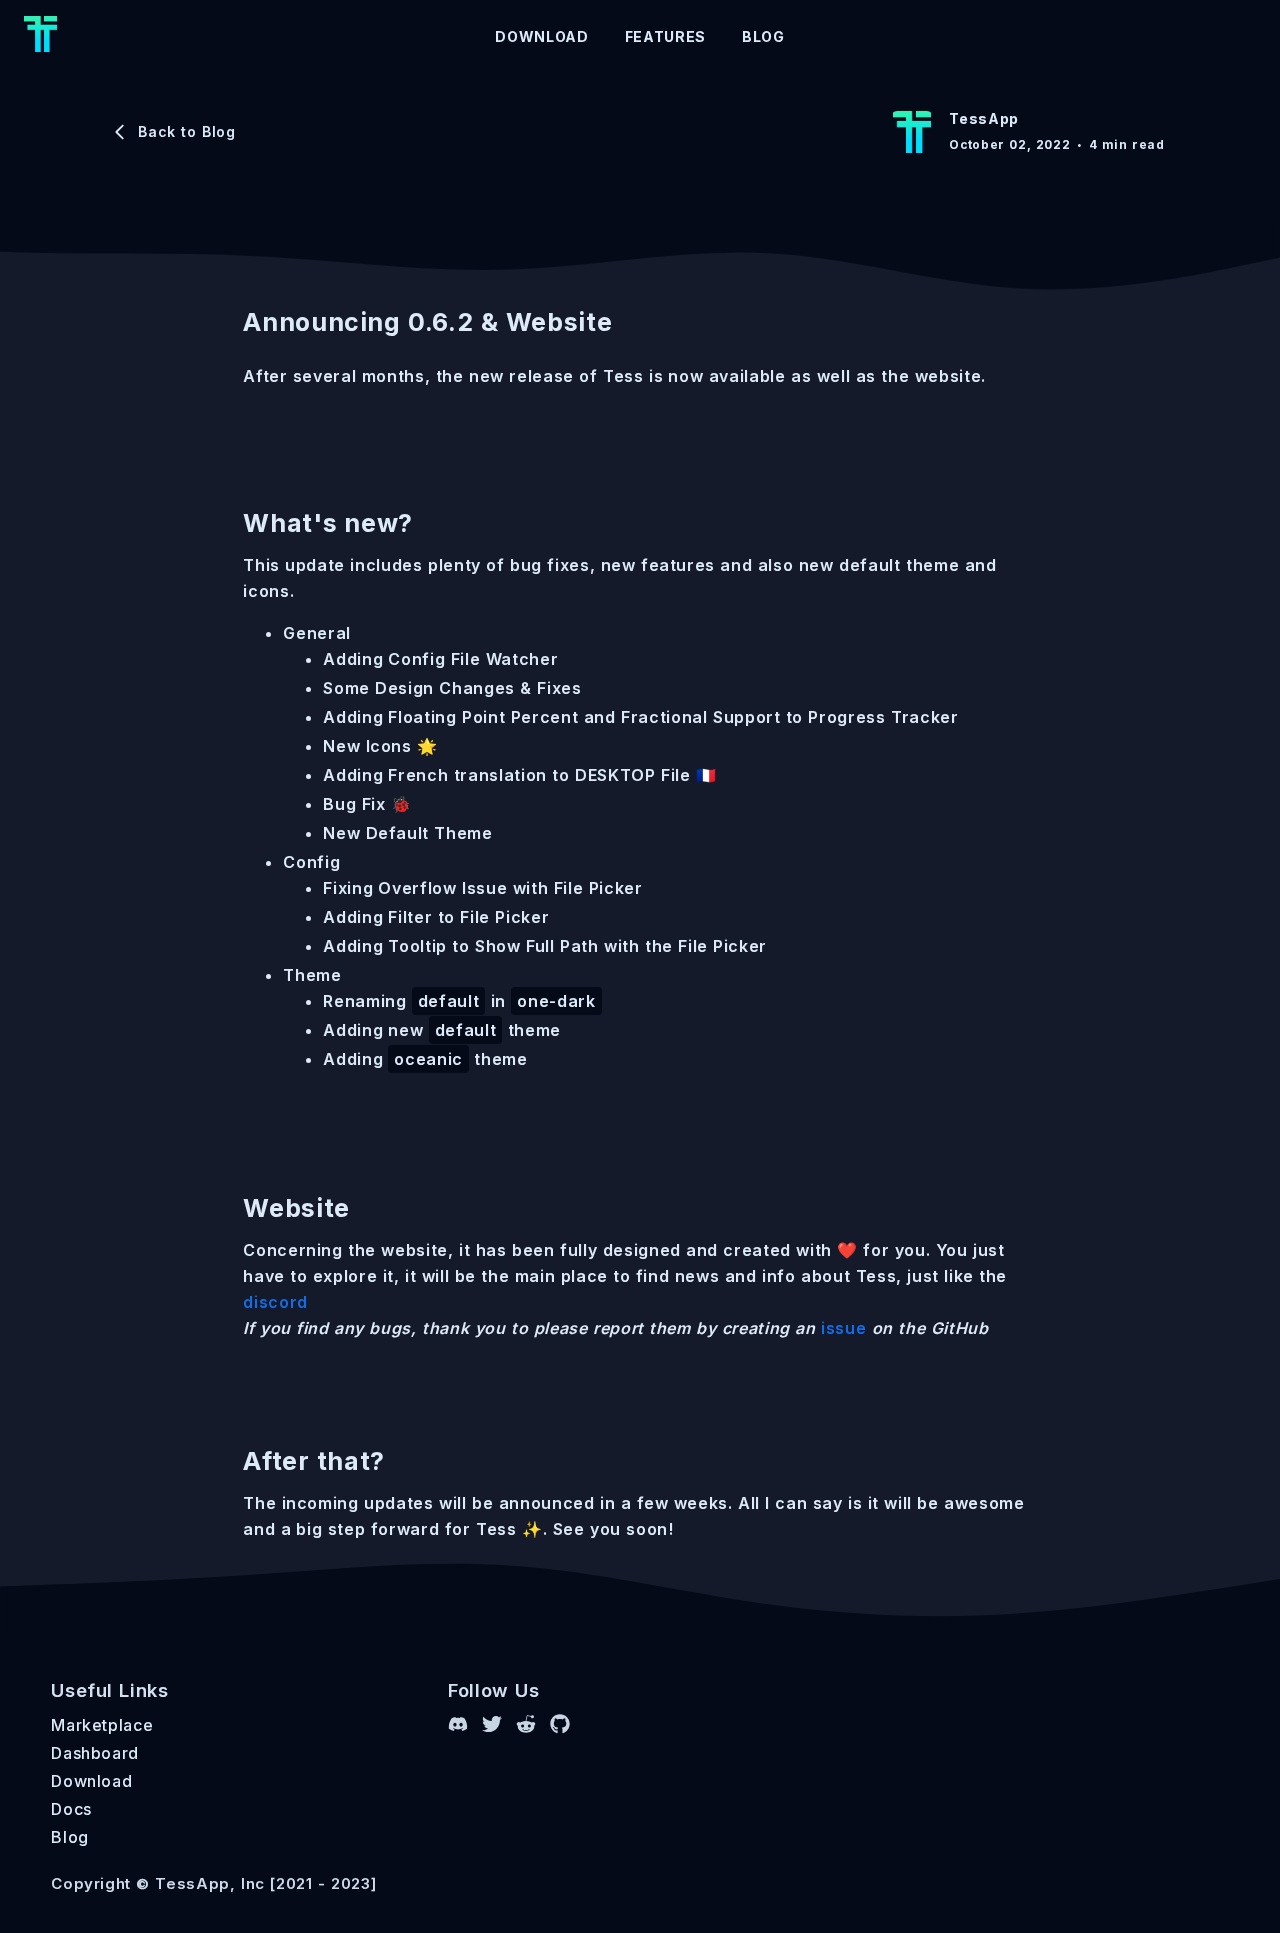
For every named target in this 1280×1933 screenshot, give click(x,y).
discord (275, 1302)
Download (91, 1781)
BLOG (763, 36)
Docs (71, 1809)
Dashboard (95, 1753)
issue (843, 1328)
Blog (70, 1837)
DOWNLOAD (541, 36)
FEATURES (665, 36)
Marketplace (102, 1725)
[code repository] (560, 1726)
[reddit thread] (526, 1726)
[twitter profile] (492, 1726)
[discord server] (458, 1726)
